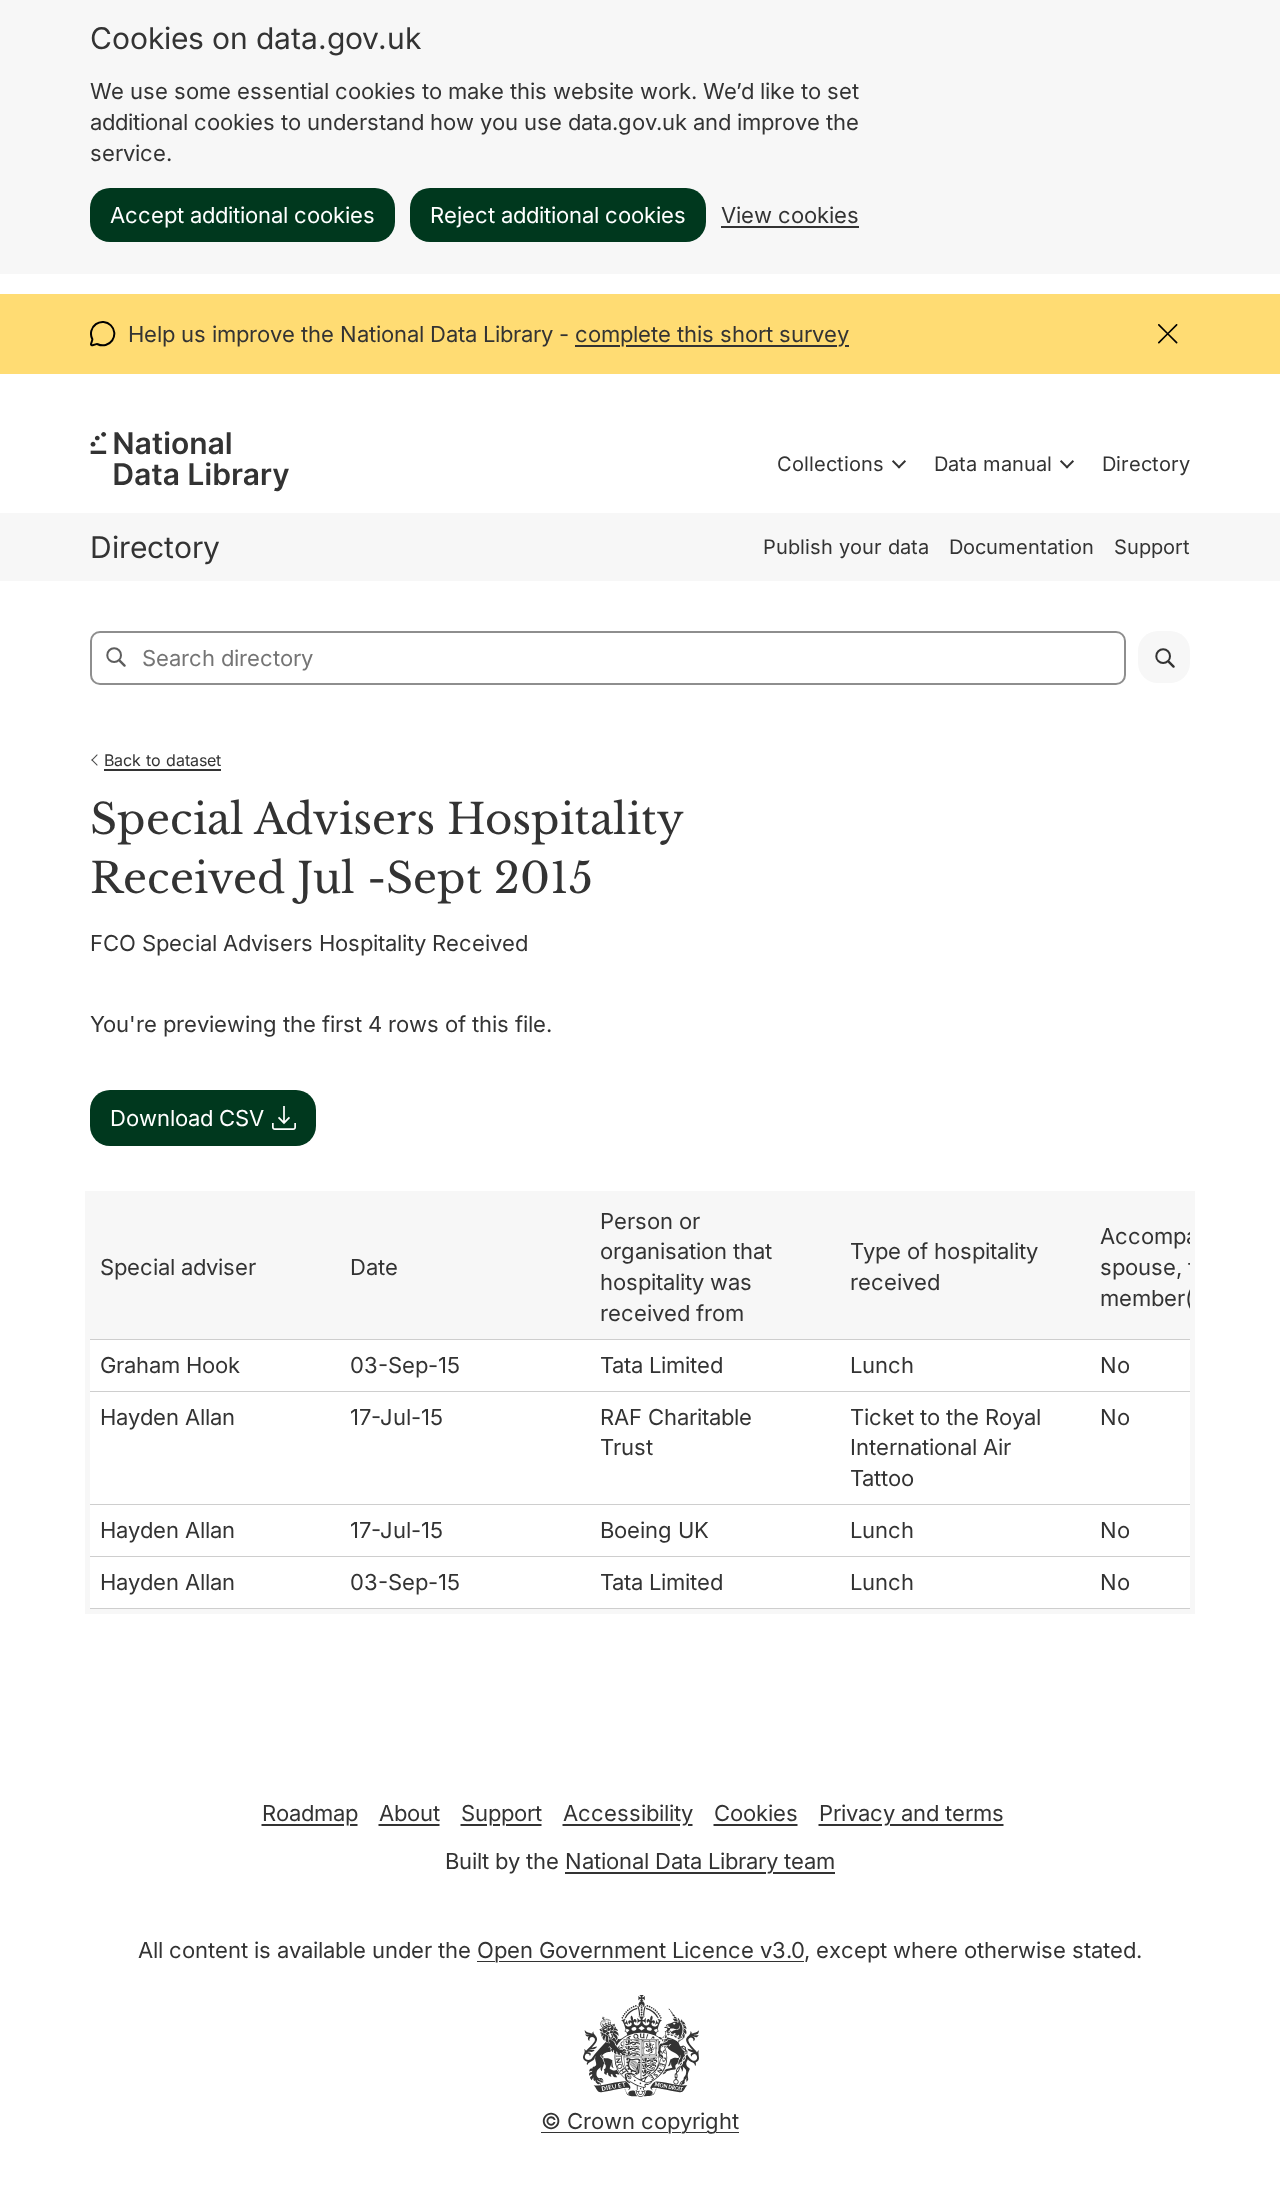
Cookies (756, 1813)
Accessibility (628, 1813)
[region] (640, 1402)
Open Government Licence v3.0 (640, 1950)
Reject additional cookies (558, 215)
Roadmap (310, 1813)
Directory (1146, 464)
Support (1152, 547)
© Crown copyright (640, 2121)
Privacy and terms (911, 1813)
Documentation (1021, 547)
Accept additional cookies (242, 215)
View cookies (790, 215)
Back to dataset (162, 760)
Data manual (993, 464)
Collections (830, 464)
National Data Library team (700, 1861)
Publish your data (846, 547)
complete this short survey (712, 334)
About (409, 1813)
